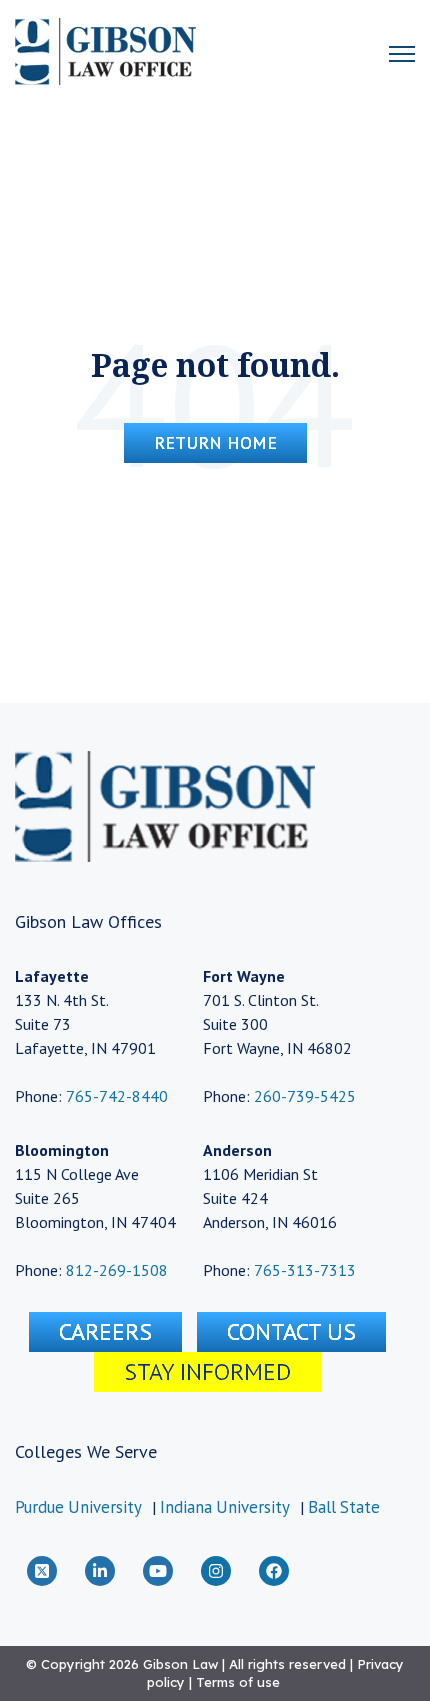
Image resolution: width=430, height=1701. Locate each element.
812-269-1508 (117, 1270)
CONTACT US (291, 1331)
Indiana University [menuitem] (225, 1507)
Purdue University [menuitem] (78, 1507)
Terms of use (238, 1682)
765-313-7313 (305, 1270)
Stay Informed (207, 1371)
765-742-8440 (115, 1096)
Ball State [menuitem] (344, 1507)
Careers (105, 1331)
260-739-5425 (305, 1096)
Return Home (215, 442)
